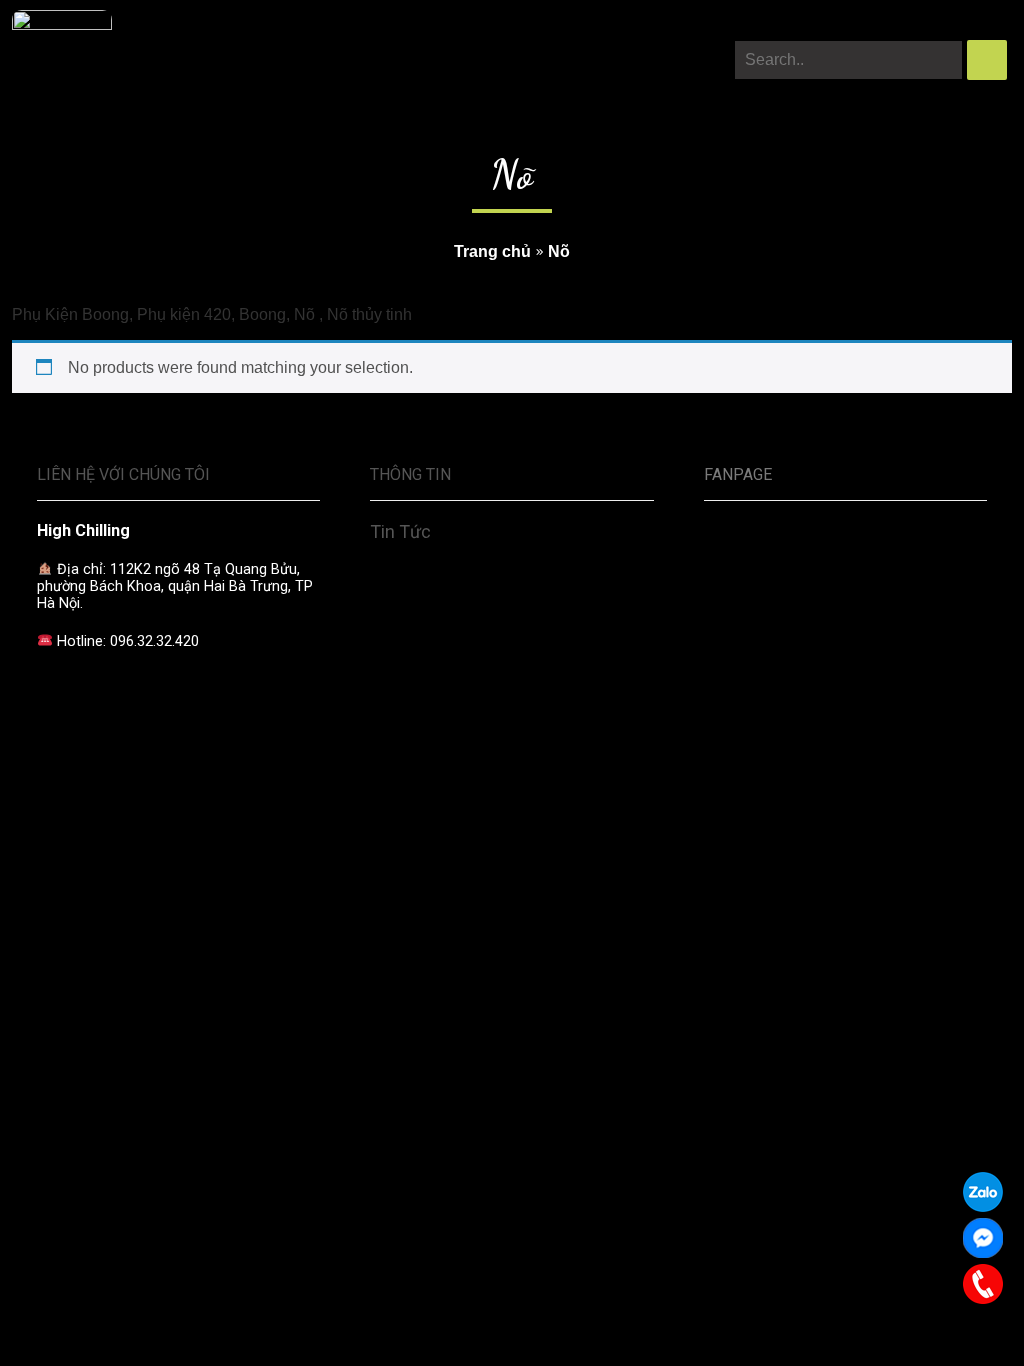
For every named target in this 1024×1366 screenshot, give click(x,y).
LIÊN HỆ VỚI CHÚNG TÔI (123, 474)
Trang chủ (492, 251)
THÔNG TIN (410, 474)
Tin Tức (400, 531)
